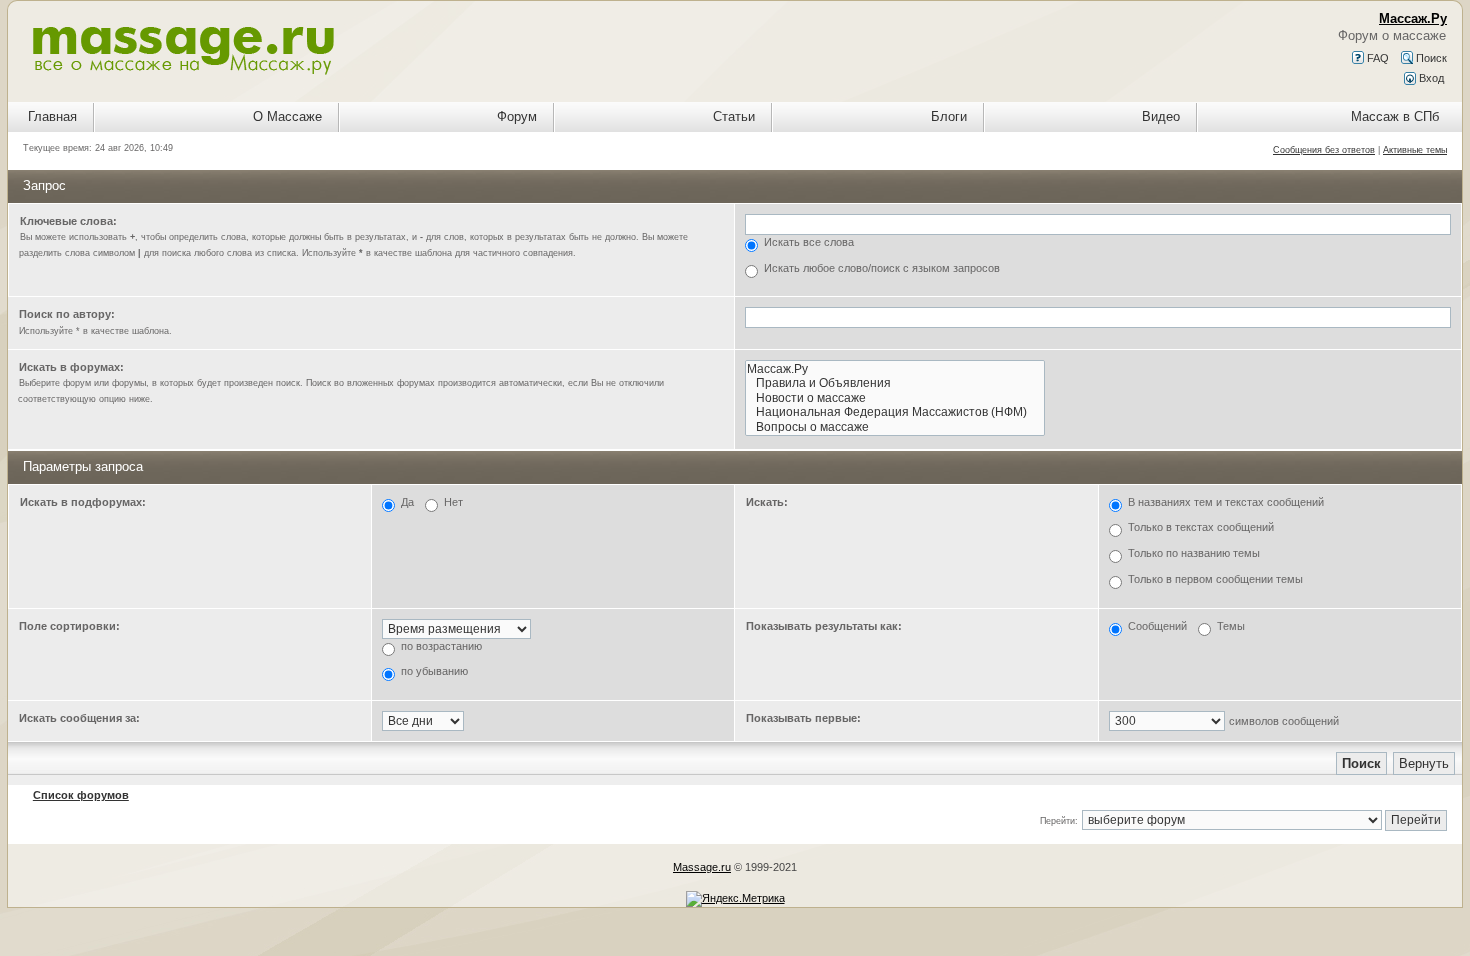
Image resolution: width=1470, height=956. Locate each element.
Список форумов (81, 795)
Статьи (734, 116)
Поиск (1430, 58)
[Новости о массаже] (895, 398)
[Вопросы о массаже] (895, 427)
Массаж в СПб (1395, 116)
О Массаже (287, 116)
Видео (1161, 116)
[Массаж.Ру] (895, 369)
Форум (517, 116)
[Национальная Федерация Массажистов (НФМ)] (895, 412)
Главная (52, 116)
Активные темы (1415, 150)
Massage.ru (702, 867)
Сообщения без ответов (1324, 150)
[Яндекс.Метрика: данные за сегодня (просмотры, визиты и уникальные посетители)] (735, 899)
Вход (1430, 78)
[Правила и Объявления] (895, 383)
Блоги (949, 116)
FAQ (1376, 58)
